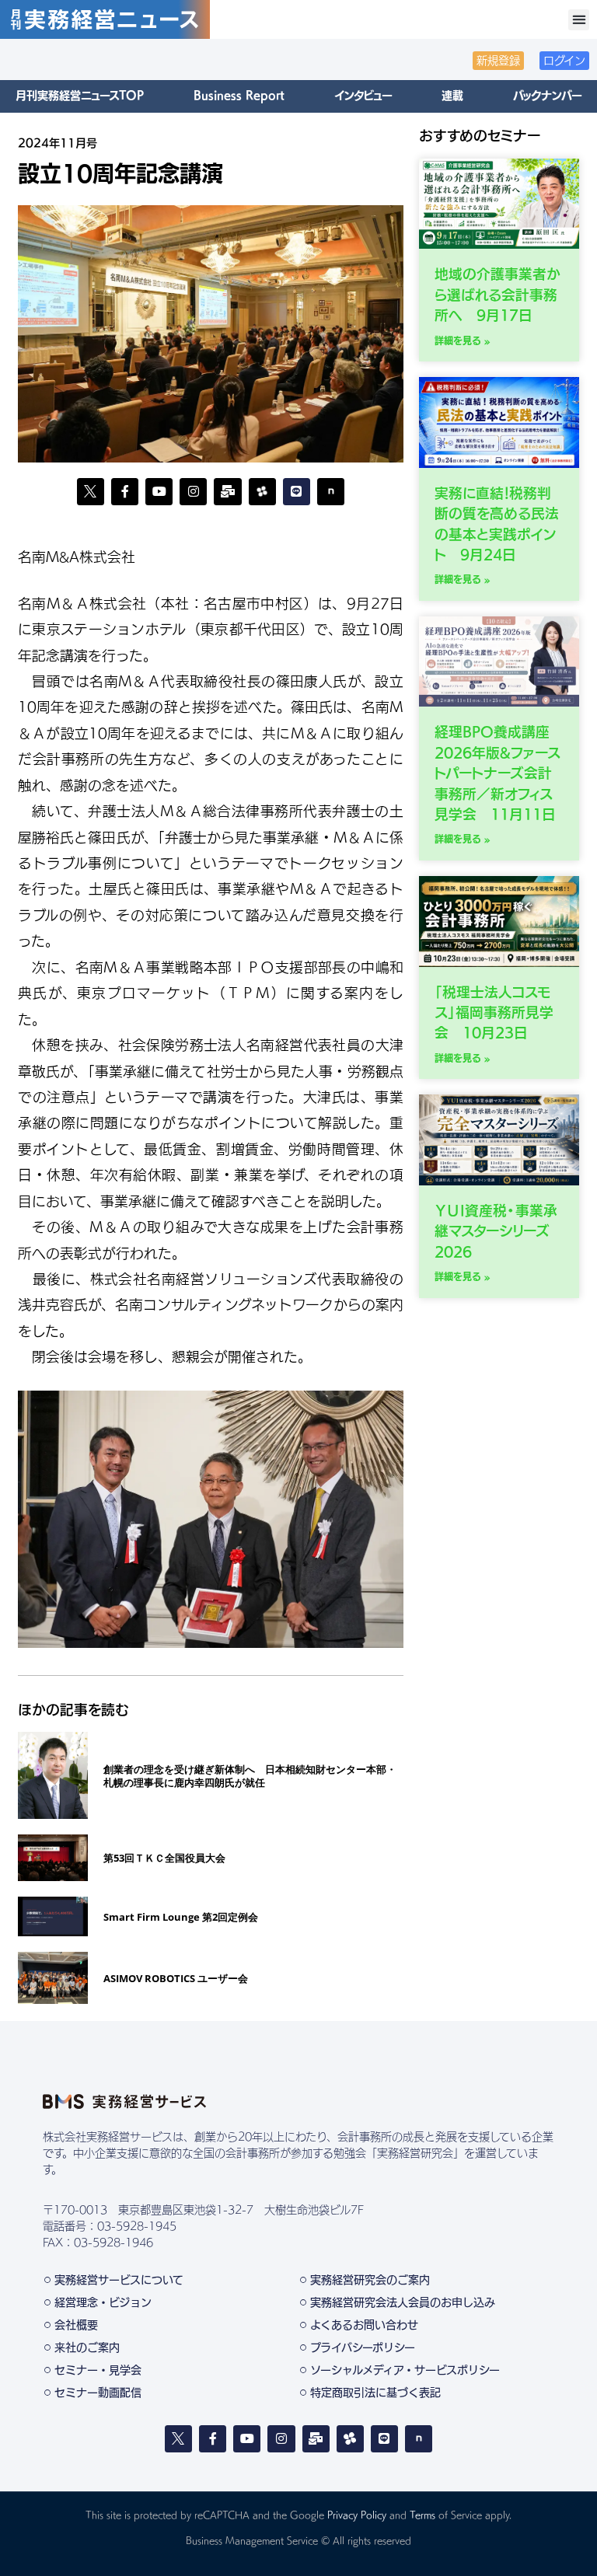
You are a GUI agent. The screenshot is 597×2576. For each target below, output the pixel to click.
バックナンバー (547, 96)
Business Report (239, 96)
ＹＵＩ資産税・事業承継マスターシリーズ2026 (496, 1231)
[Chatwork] (350, 2439)
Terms (422, 2515)
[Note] (331, 492)
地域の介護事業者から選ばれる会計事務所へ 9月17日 (497, 295)
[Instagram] (193, 492)
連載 (452, 96)
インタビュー (363, 96)
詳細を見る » (463, 340)
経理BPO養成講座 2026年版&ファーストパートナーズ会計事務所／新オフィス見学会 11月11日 (497, 773)
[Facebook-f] (125, 492)
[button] (579, 20)
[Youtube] (159, 492)
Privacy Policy (357, 2515)
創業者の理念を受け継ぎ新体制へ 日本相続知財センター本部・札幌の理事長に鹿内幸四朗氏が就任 (250, 1776)
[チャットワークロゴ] (262, 492)
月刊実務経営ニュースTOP (80, 96)
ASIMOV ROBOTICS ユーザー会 (176, 1978)
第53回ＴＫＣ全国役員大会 (164, 1858)
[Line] (297, 492)
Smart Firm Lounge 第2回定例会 (181, 1917)
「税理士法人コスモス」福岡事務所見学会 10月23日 (494, 1013)
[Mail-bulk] (227, 492)
